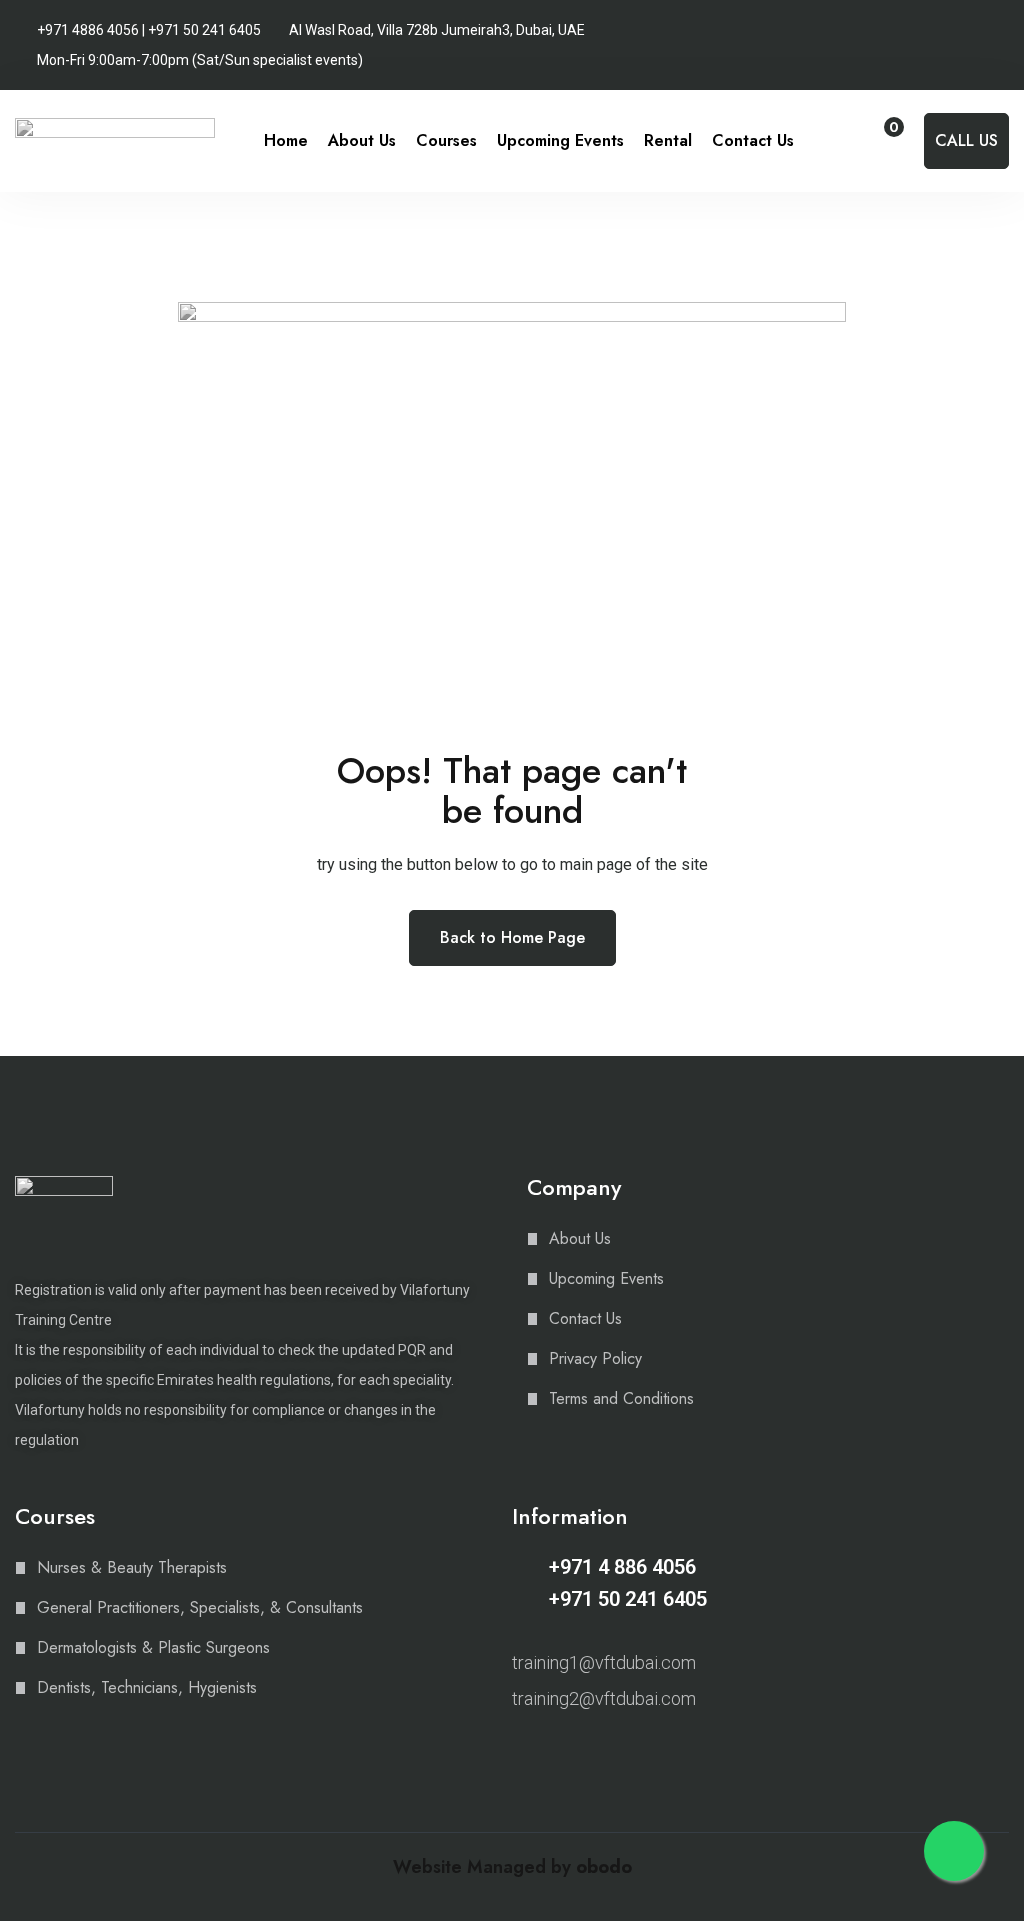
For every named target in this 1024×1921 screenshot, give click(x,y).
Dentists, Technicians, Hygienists (147, 1687)
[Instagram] (521, 1751)
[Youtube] (591, 1751)
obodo (604, 1867)
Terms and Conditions (621, 1398)
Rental (668, 140)
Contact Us (753, 140)
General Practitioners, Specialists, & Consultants (200, 1607)
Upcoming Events (560, 140)
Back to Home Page (512, 937)
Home (286, 140)
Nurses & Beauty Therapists (132, 1567)
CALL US (966, 140)
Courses (446, 140)
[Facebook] (556, 1751)
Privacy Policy (595, 1358)
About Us (362, 140)
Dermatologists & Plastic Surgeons (153, 1647)
